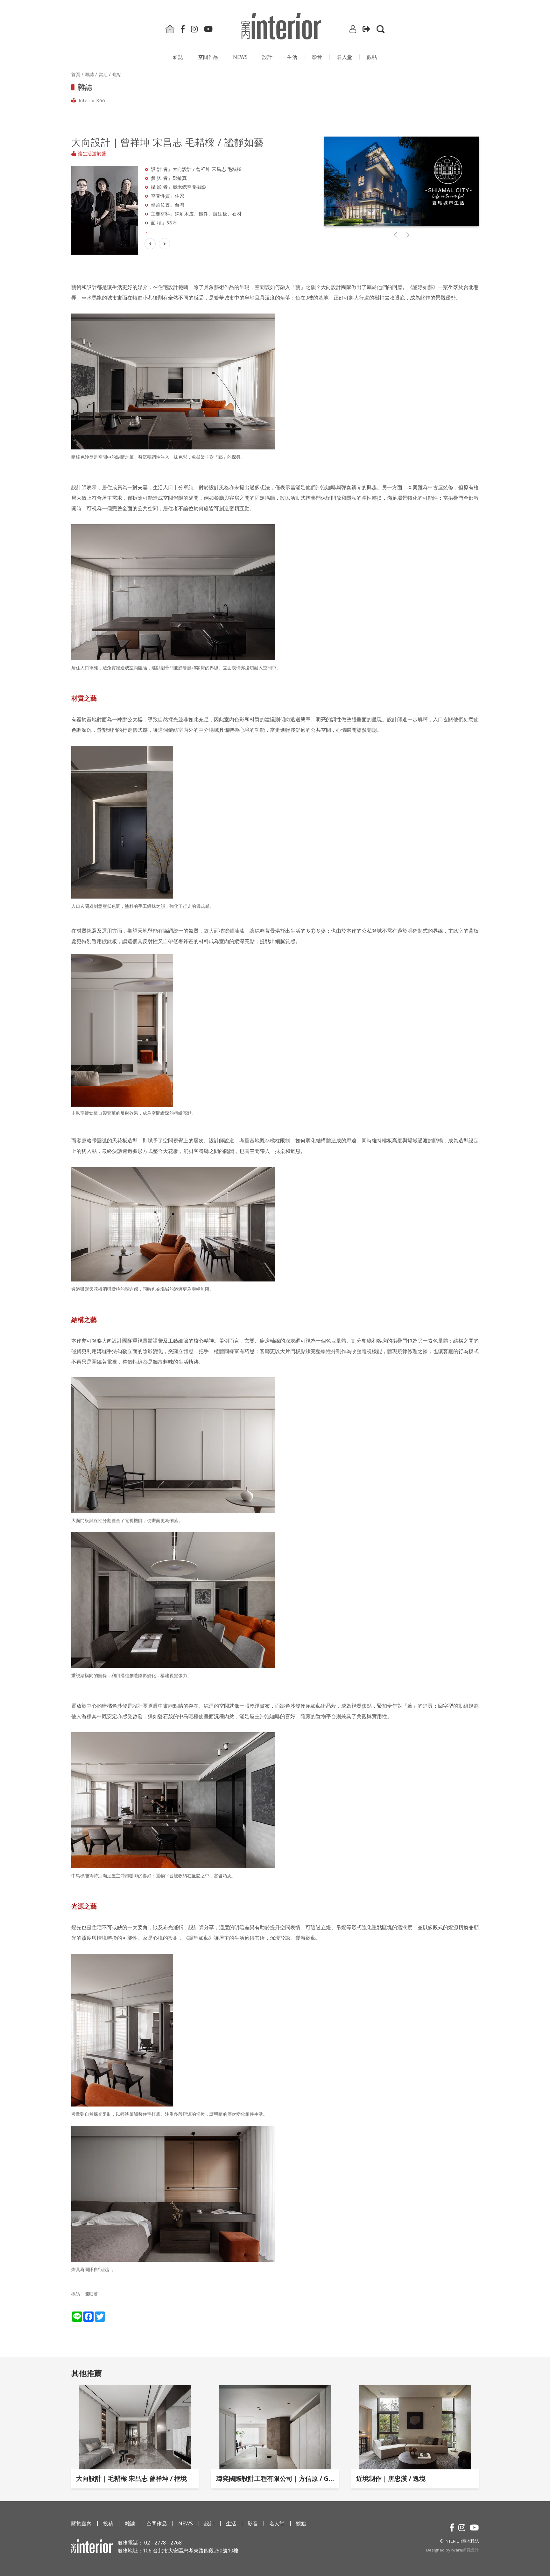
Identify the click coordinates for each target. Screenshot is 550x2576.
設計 (267, 57)
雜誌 (178, 57)
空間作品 (208, 57)
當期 (103, 74)
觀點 (372, 57)
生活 (292, 57)
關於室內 (81, 2523)
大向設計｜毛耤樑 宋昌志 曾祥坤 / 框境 (131, 2478)
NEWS (240, 57)
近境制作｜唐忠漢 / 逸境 (391, 2478)
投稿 (108, 2523)
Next (146, 200)
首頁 (76, 74)
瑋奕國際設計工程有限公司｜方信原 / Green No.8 (275, 2478)
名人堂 (344, 57)
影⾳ (317, 57)
